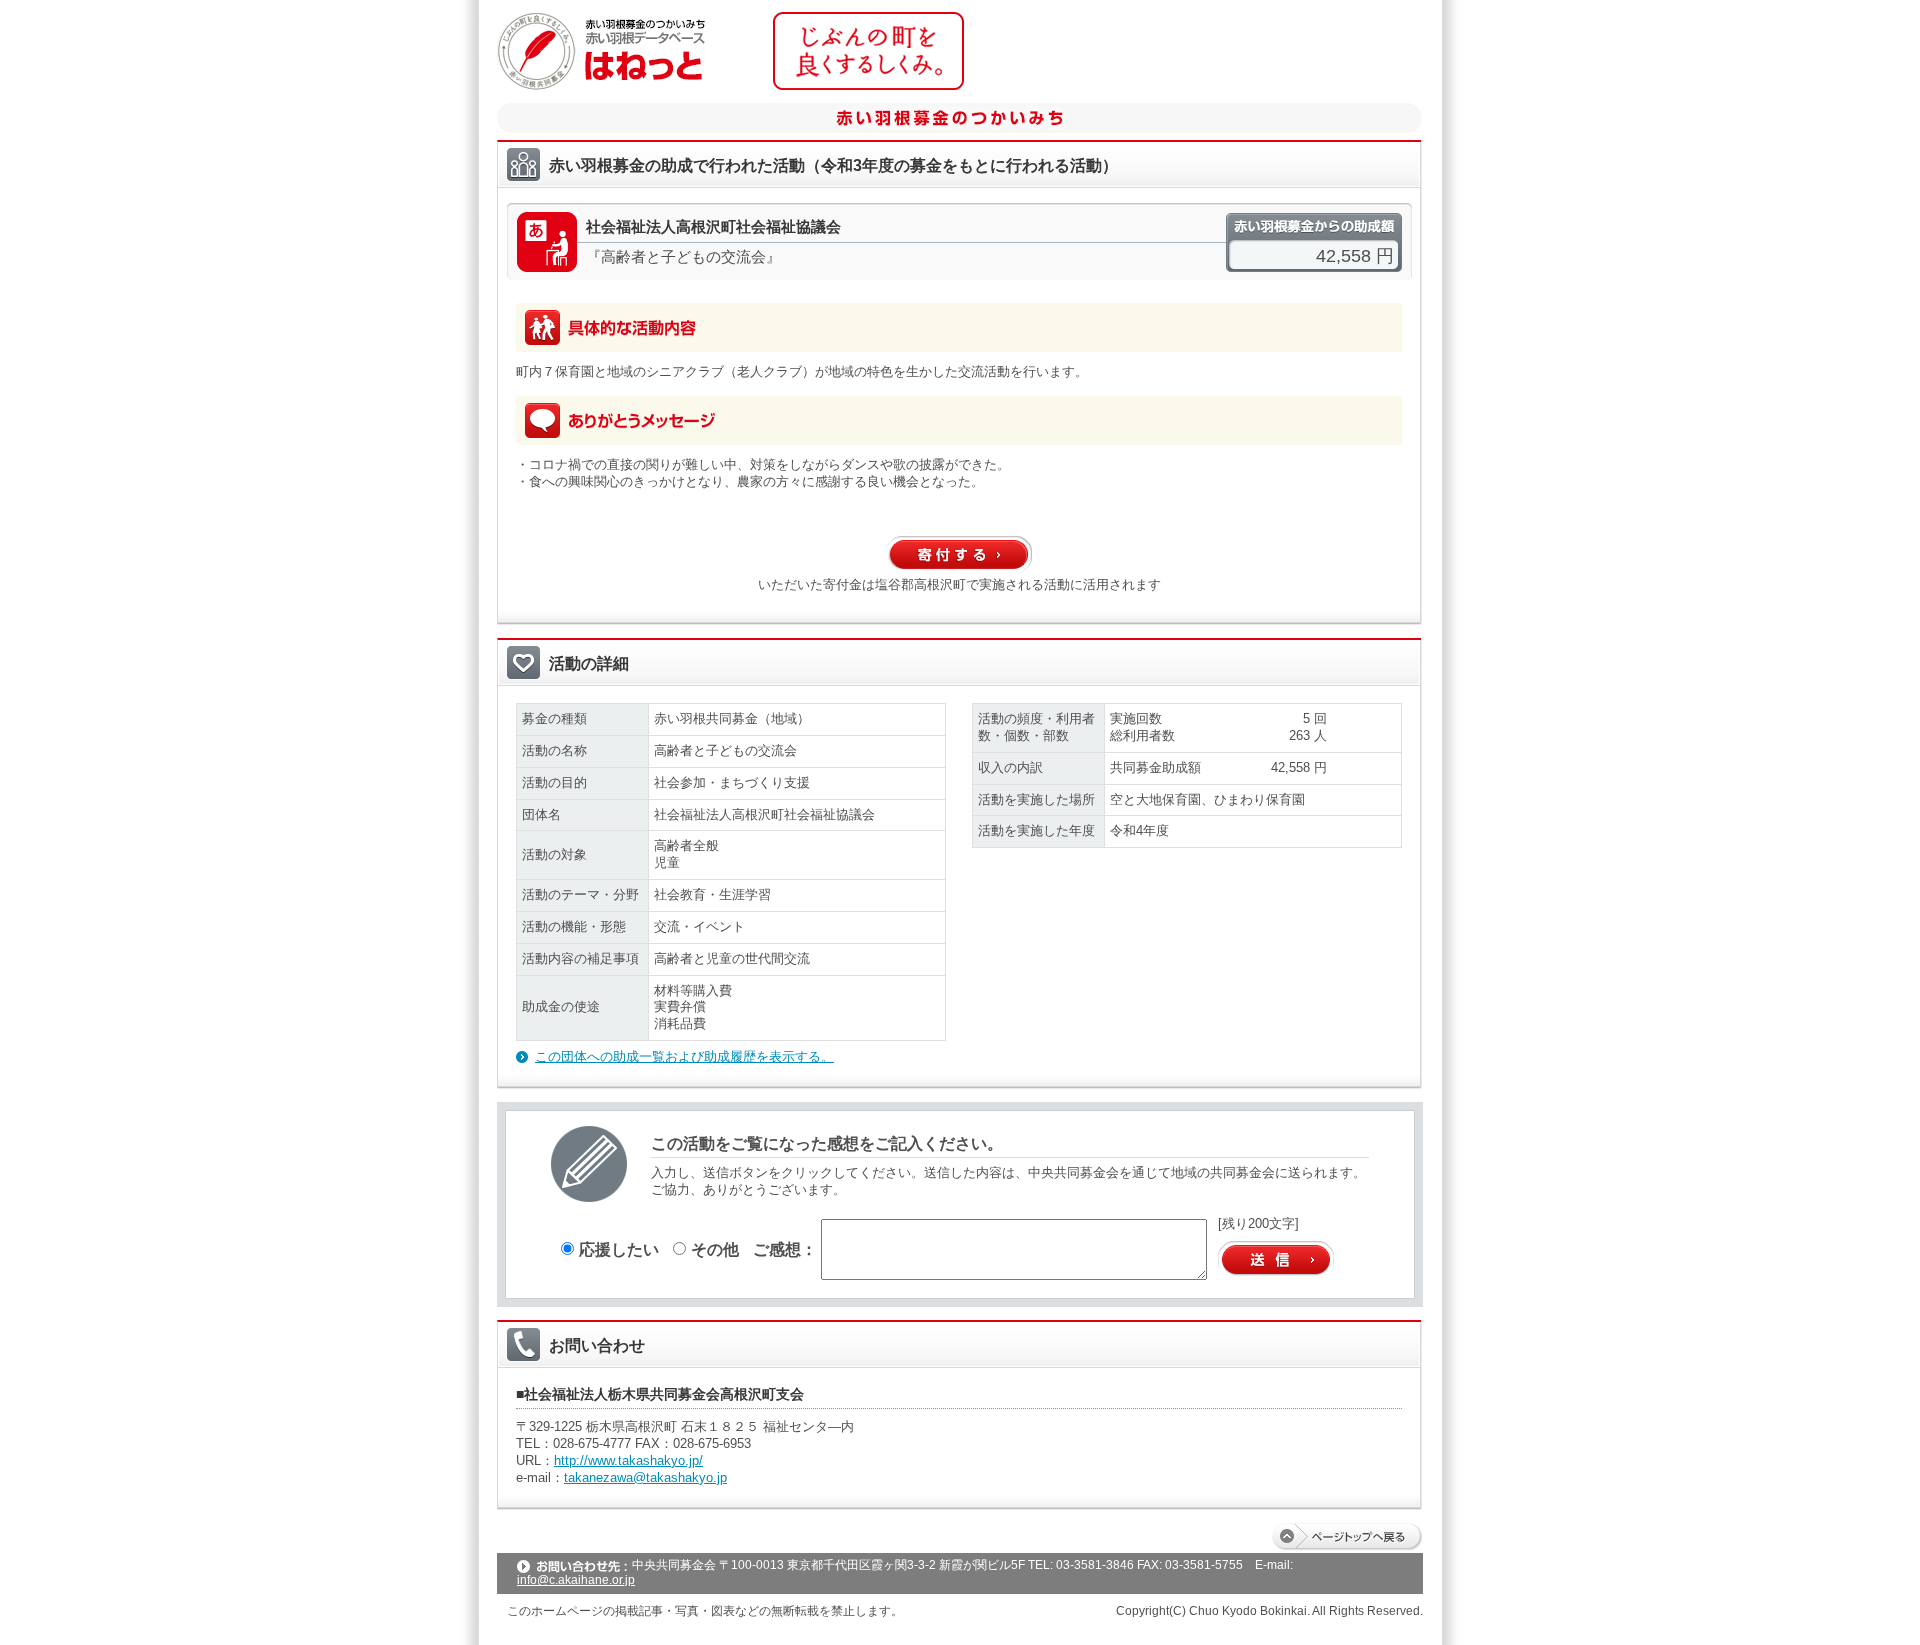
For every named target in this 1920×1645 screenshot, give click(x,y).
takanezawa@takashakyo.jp (645, 1477)
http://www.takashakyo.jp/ (628, 1460)
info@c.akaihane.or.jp (576, 1580)
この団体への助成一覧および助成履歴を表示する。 (684, 1056)
